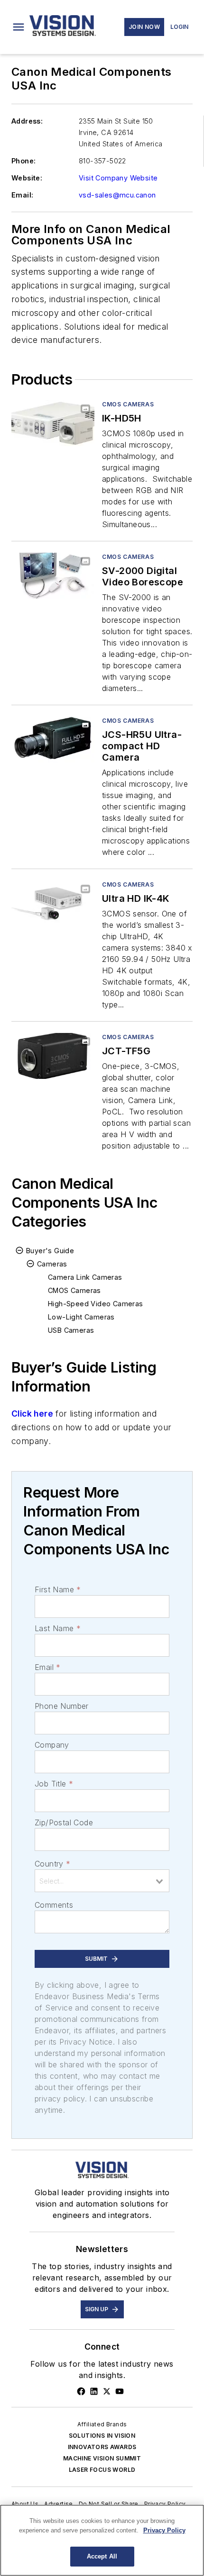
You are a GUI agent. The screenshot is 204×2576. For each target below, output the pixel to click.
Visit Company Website (118, 178)
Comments (54, 1905)
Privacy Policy (165, 2504)
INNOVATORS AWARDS (102, 2447)
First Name (58, 1589)
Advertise (59, 2504)
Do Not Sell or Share (109, 2504)
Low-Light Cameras (81, 1317)
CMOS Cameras (128, 404)
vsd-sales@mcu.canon (117, 195)
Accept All (102, 2556)
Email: (22, 195)
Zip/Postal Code (64, 1822)
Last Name (58, 1628)
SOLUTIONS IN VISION (102, 2436)
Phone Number (62, 1706)
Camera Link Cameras (85, 1277)
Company (52, 1745)
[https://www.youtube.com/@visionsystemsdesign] (120, 2391)
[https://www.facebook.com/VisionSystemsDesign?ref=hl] (81, 2391)
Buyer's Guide (50, 1251)
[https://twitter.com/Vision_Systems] (107, 2391)
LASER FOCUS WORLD (102, 2470)
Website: (27, 178)
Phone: (23, 161)
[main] (102, 2540)
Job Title (54, 1784)
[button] (19, 27)
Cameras (52, 1264)
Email (47, 1667)
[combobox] (102, 1881)
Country (52, 1864)
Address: (27, 121)
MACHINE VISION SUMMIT (102, 2458)
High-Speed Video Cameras (96, 1304)
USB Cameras (71, 1330)
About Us (25, 2504)
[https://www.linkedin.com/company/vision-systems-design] (94, 2391)
